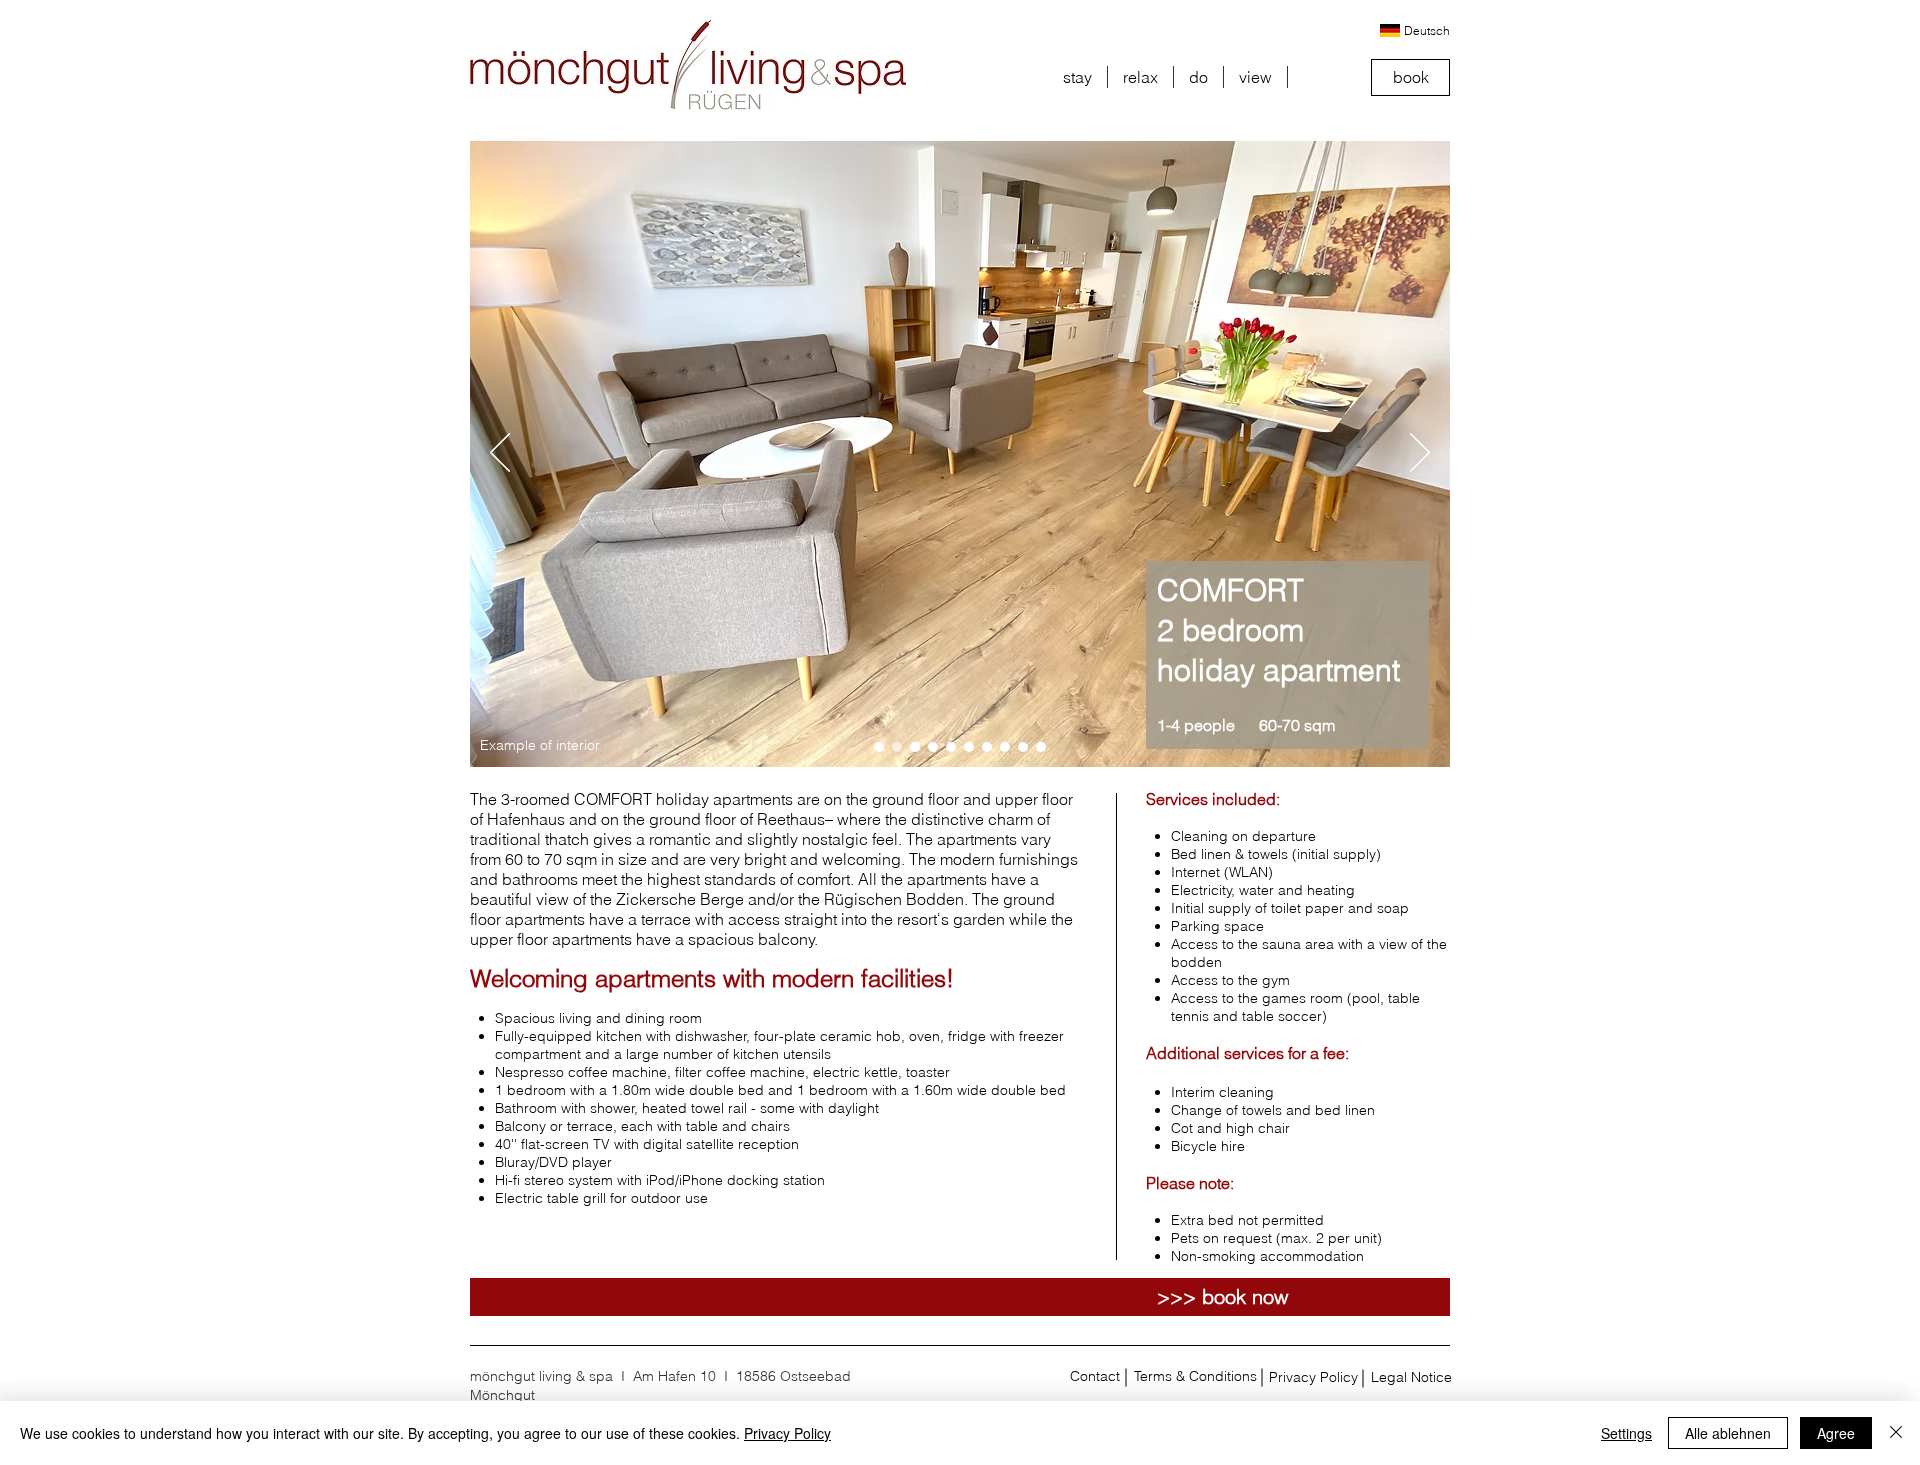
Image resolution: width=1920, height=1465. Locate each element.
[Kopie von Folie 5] (1023, 747)
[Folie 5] (1005, 747)
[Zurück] (500, 454)
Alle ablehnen (1728, 1433)
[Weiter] (1420, 454)
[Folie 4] (987, 747)
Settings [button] (1626, 1433)
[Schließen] (1896, 1433)
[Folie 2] (951, 747)
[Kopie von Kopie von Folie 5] (1041, 747)
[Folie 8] (915, 747)
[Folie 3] (969, 747)
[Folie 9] (879, 747)
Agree (1836, 1433)
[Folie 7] (897, 747)
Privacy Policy (787, 1433)
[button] (1077, 77)
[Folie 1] (933, 747)
